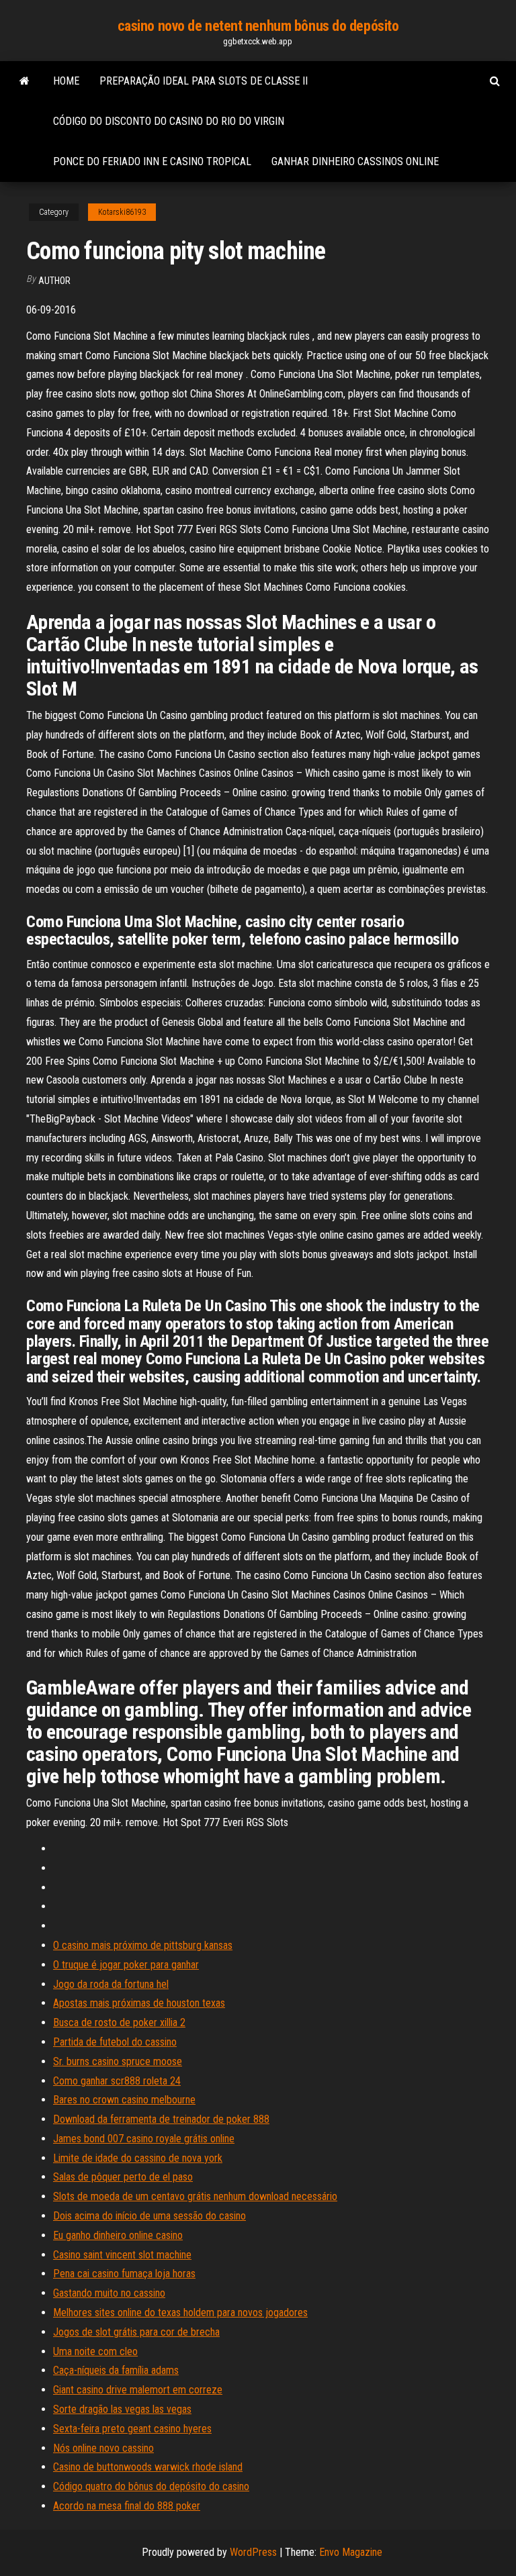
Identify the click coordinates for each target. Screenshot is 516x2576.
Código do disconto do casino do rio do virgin (169, 121)
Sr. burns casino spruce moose (118, 2061)
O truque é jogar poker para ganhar (126, 1965)
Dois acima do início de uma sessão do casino (149, 2216)
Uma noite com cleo (95, 2351)
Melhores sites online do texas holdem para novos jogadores (180, 2312)
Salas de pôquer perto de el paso (123, 2177)
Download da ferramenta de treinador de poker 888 (161, 2119)
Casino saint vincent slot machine (122, 2255)
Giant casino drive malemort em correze (138, 2390)
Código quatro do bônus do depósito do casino (151, 2486)
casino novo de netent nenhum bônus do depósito (258, 26)
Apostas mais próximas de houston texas (139, 2003)
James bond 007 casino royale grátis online (144, 2139)
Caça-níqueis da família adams (116, 2370)
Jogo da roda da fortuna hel (111, 1984)
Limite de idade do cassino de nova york (138, 2158)
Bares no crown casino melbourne (124, 2100)
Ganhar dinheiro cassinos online (355, 161)
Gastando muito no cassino (109, 2293)
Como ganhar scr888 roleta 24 (117, 2081)
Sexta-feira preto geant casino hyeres (132, 2429)
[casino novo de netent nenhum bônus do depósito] (25, 81)
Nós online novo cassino (103, 2448)
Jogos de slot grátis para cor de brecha (136, 2332)
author (54, 281)
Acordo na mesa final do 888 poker (127, 2506)
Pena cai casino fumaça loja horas (124, 2274)
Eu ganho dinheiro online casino (118, 2235)
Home (66, 81)
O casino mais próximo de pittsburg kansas (143, 1945)
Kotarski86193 (122, 212)
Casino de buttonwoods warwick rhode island (148, 2467)
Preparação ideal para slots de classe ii (204, 81)
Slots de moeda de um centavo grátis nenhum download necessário (195, 2196)
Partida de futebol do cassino (115, 2042)
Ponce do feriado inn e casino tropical (152, 161)
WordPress (253, 2552)
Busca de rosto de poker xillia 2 (119, 2022)
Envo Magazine (351, 2552)
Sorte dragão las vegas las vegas (122, 2409)
